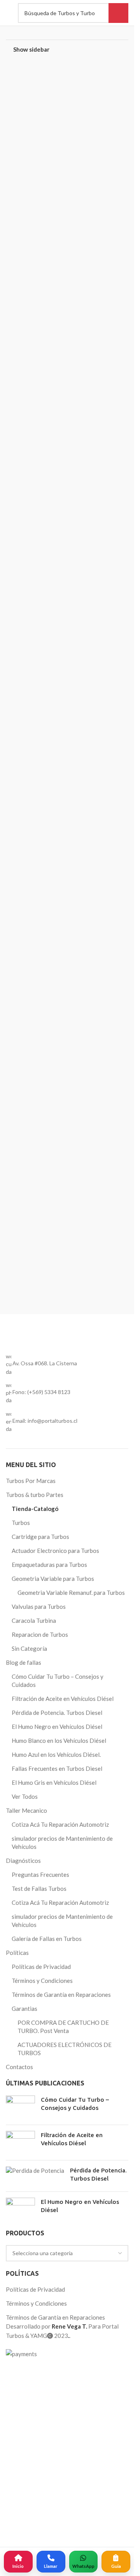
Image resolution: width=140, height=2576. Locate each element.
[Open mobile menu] (8, 13)
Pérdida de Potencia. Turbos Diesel (57, 2268)
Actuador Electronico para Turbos (55, 2106)
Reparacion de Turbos (40, 2190)
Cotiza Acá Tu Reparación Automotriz (60, 2380)
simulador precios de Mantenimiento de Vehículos (62, 2398)
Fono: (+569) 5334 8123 (41, 1948)
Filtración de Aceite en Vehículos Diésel (63, 2254)
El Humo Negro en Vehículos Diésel (57, 2282)
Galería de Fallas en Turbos (47, 2494)
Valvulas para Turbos (39, 2162)
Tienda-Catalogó (35, 2064)
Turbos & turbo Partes (35, 2050)
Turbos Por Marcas (31, 2036)
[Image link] (67, 1608)
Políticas (17, 2508)
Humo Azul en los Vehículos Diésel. (56, 2310)
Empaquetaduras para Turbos (49, 2120)
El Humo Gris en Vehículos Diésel (54, 2338)
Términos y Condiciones (42, 2536)
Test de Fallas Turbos (39, 2444)
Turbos (21, 2078)
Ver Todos (25, 2352)
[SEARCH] (118, 13)
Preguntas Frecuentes (40, 2430)
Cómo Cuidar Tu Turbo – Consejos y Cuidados (58, 2236)
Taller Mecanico (26, 2366)
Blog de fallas (24, 2218)
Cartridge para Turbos (40, 2092)
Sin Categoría (29, 2204)
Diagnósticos (23, 2416)
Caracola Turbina (34, 2176)
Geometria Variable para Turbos (53, 2134)
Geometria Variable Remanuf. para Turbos (71, 2148)
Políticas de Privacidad (41, 2522)
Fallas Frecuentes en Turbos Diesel (57, 2324)
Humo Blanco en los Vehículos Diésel (59, 2296)
